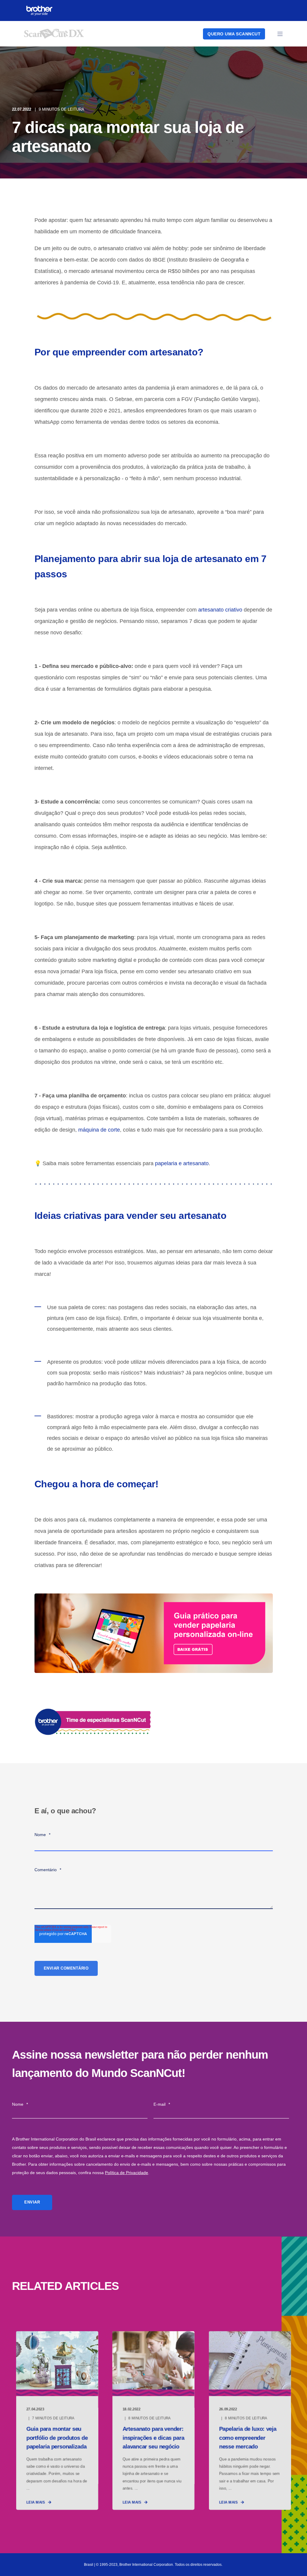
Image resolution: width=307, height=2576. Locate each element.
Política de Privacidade (127, 2173)
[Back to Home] (54, 35)
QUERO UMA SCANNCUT (234, 34)
